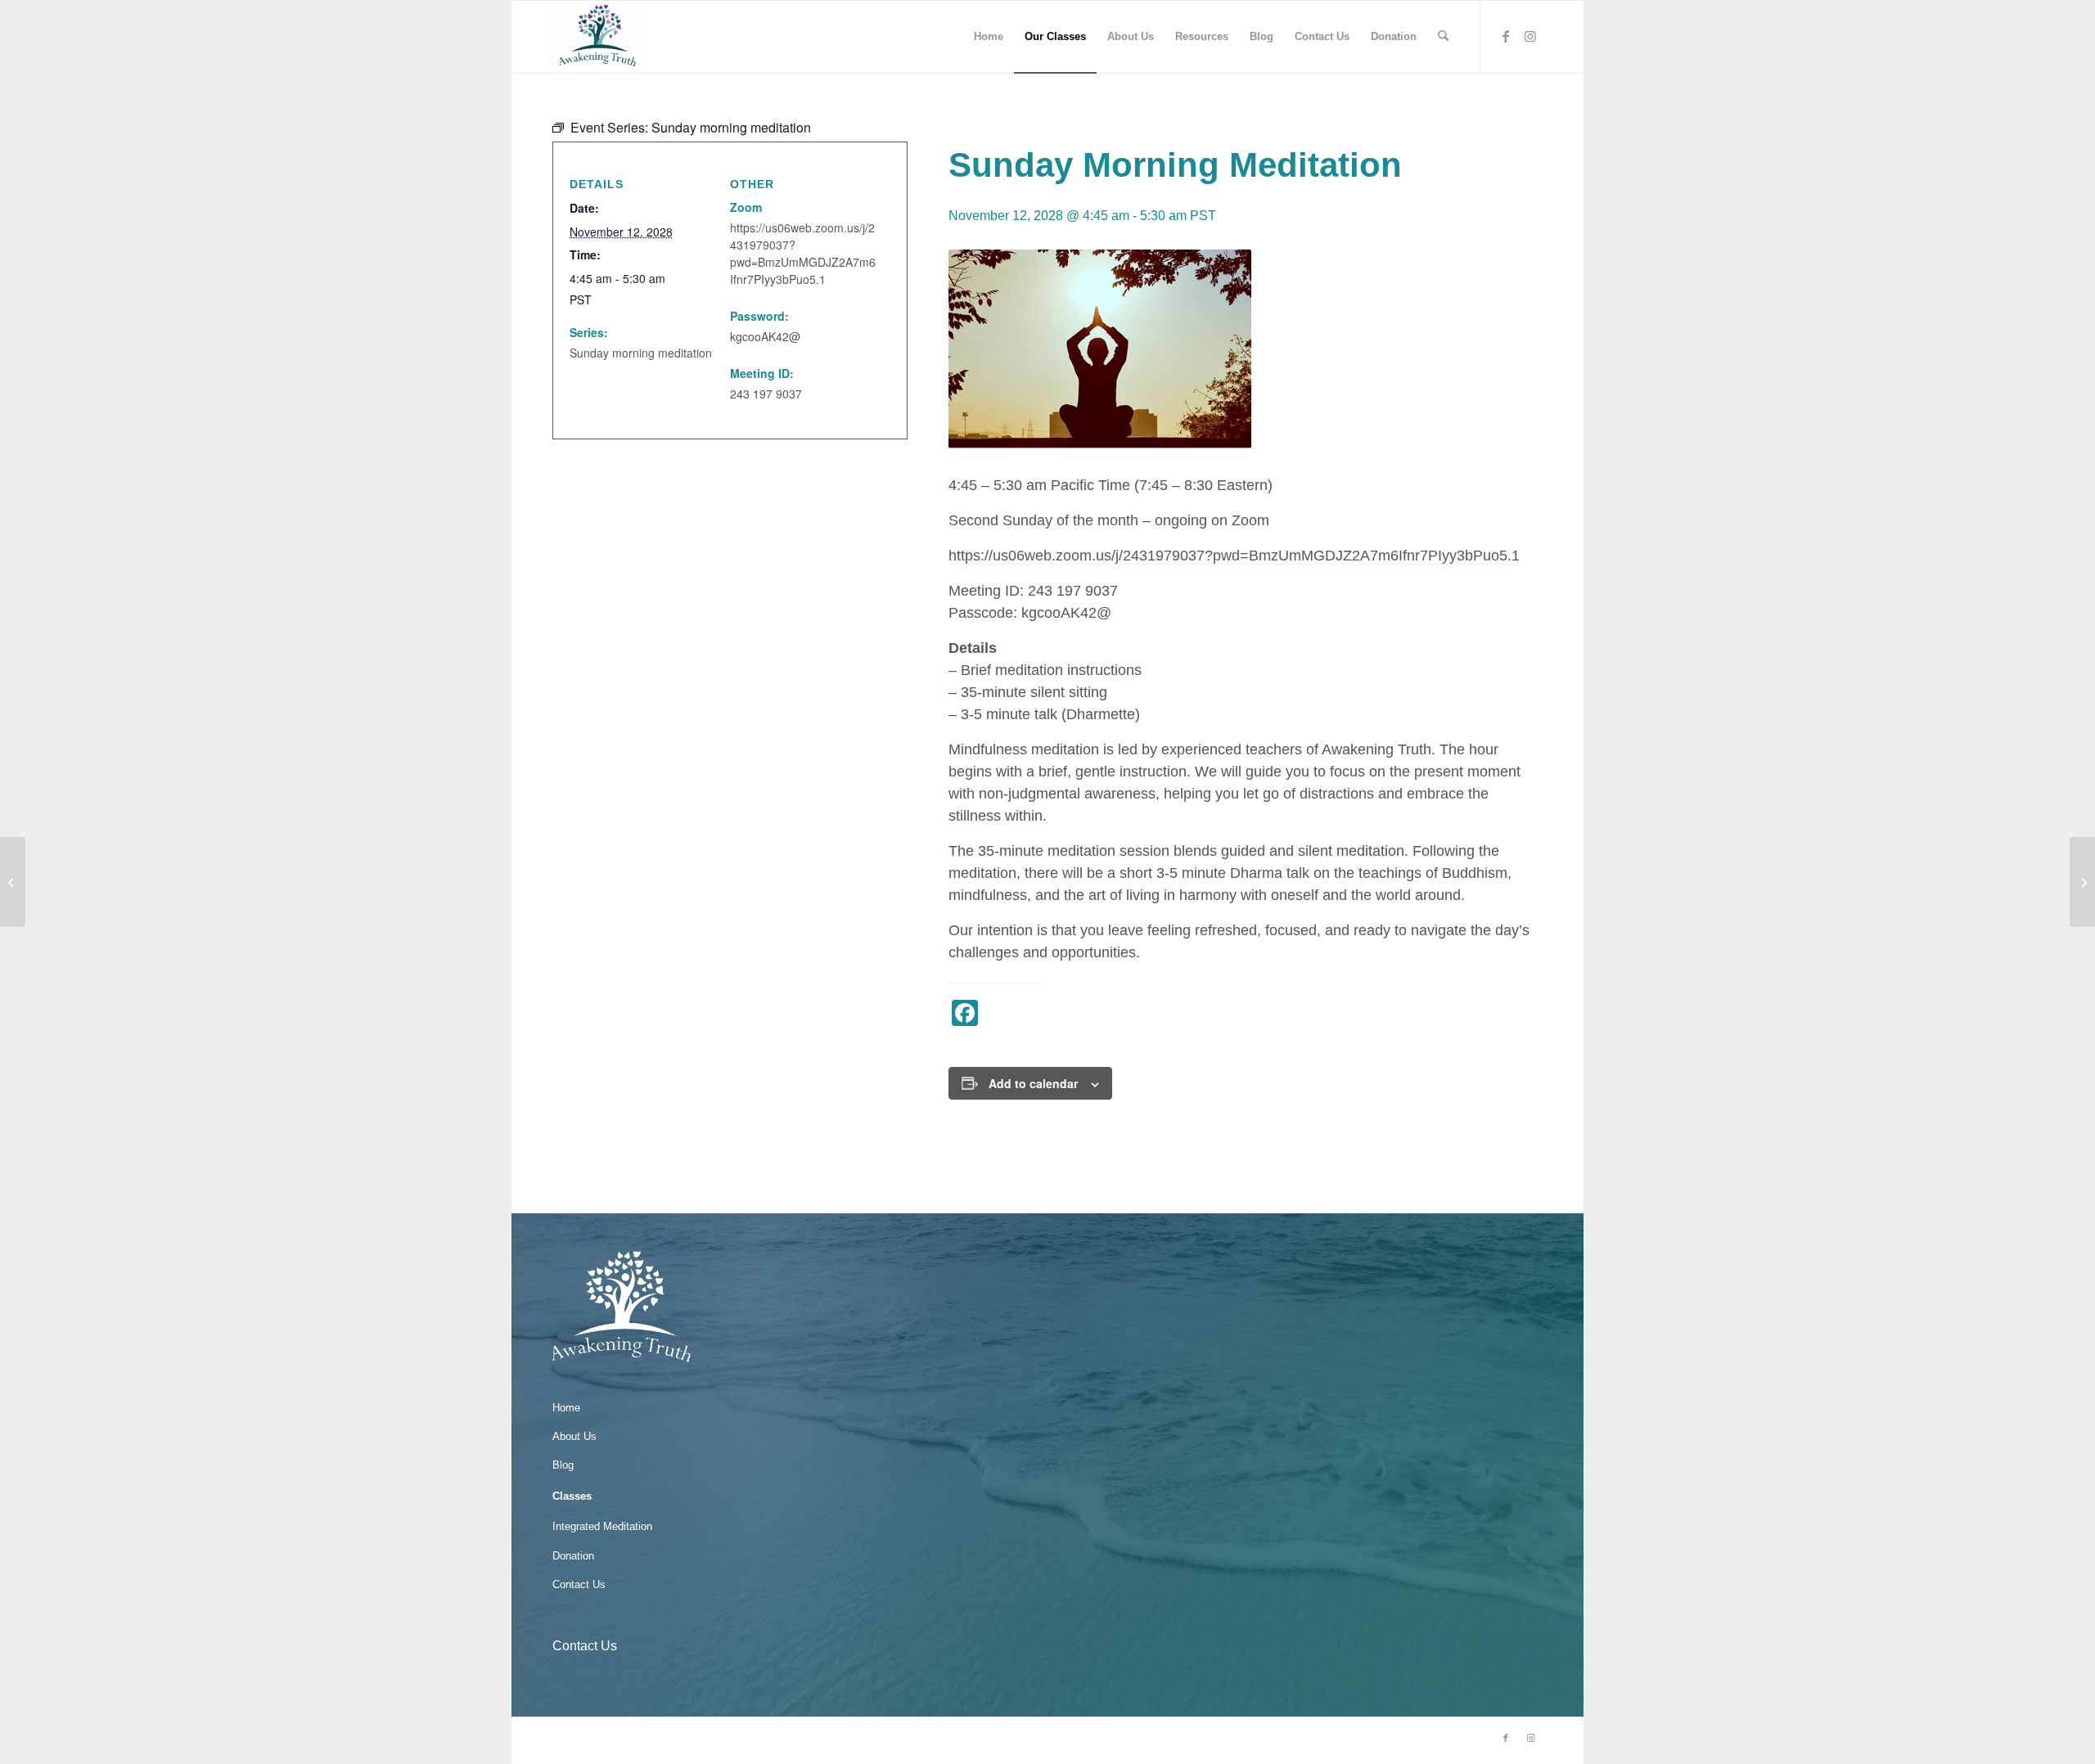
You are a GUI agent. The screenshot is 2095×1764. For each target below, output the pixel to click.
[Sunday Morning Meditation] (13, 882)
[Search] (1443, 37)
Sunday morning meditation (641, 353)
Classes (572, 1496)
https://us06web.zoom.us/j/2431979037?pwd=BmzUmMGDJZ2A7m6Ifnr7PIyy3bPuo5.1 (1234, 556)
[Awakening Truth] (598, 37)
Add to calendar (1033, 1083)
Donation (573, 1556)
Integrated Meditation (602, 1526)
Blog (563, 1465)
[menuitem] (989, 37)
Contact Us (579, 1584)
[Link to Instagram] (1530, 36)
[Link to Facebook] (1506, 36)
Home (566, 1408)
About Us (574, 1436)
